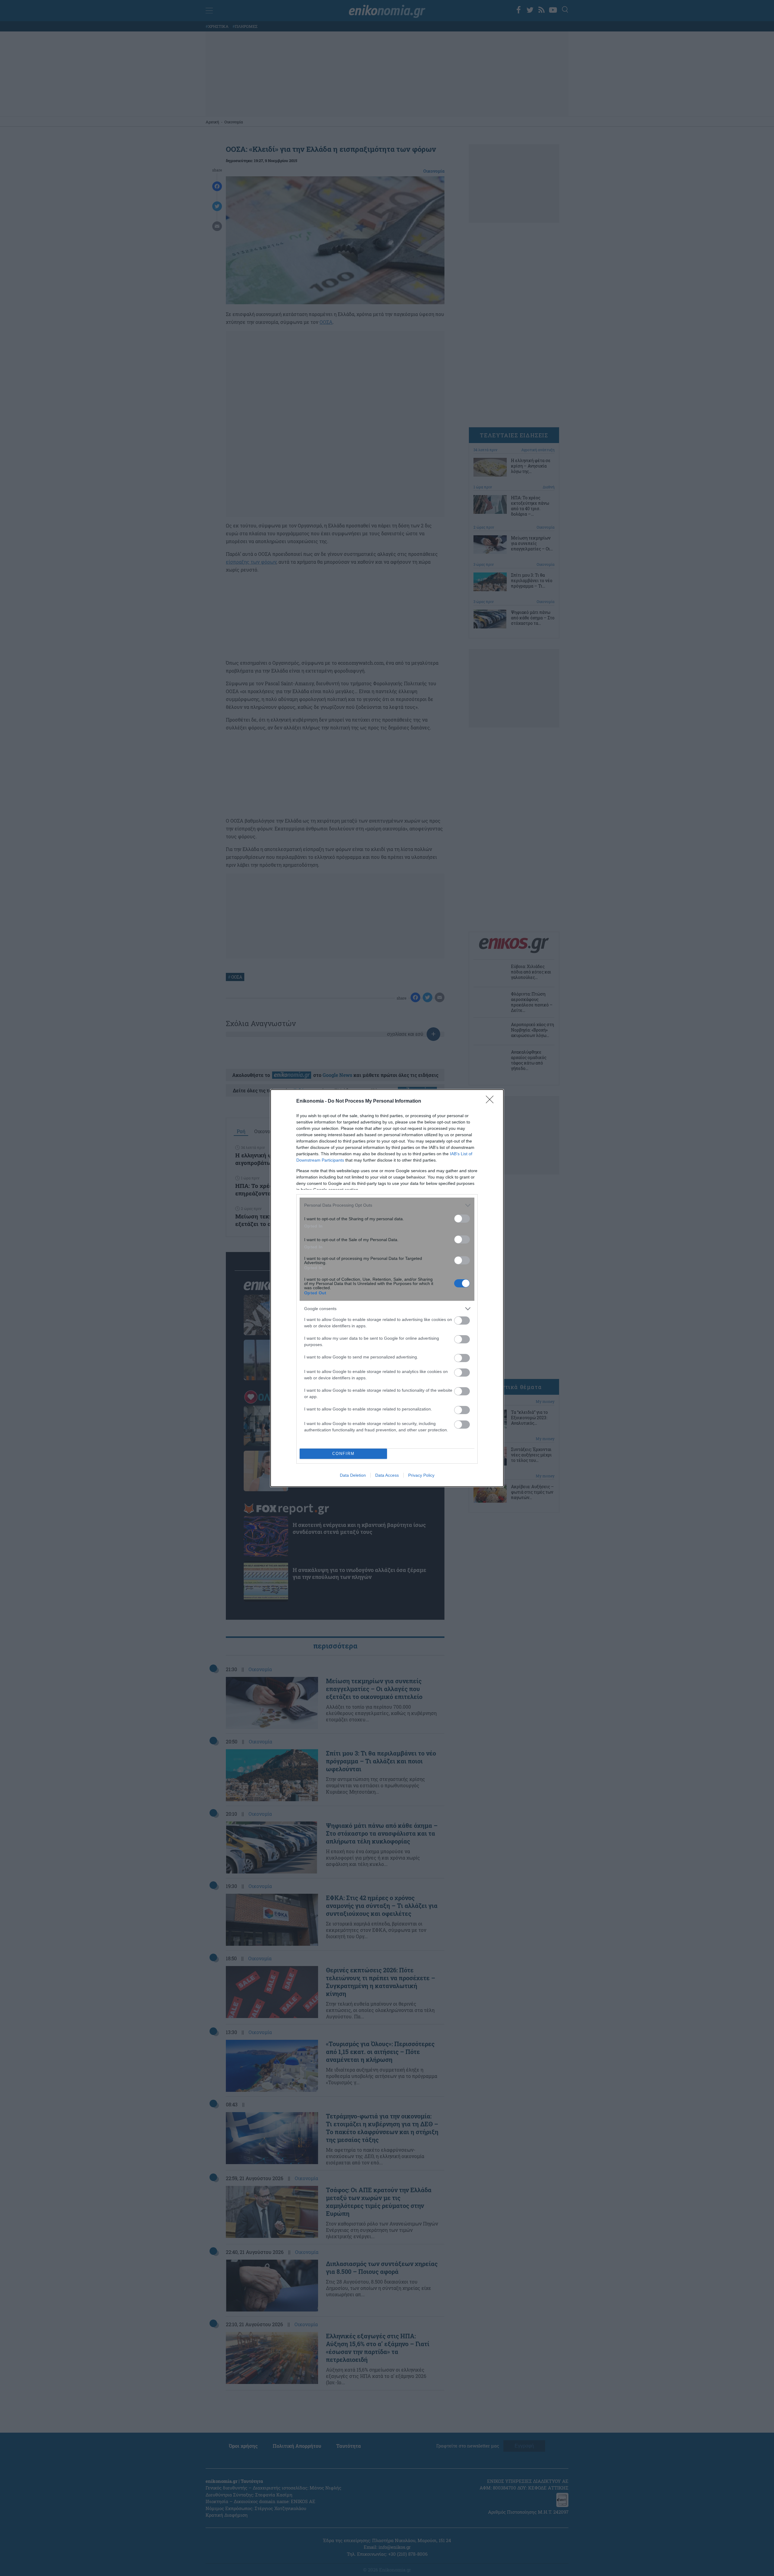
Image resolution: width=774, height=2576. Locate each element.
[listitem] (387, 1205)
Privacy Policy (421, 1475)
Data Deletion (353, 1475)
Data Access (387, 1475)
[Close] (492, 1101)
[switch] (462, 1219)
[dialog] (387, 1288)
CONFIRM (343, 1454)
